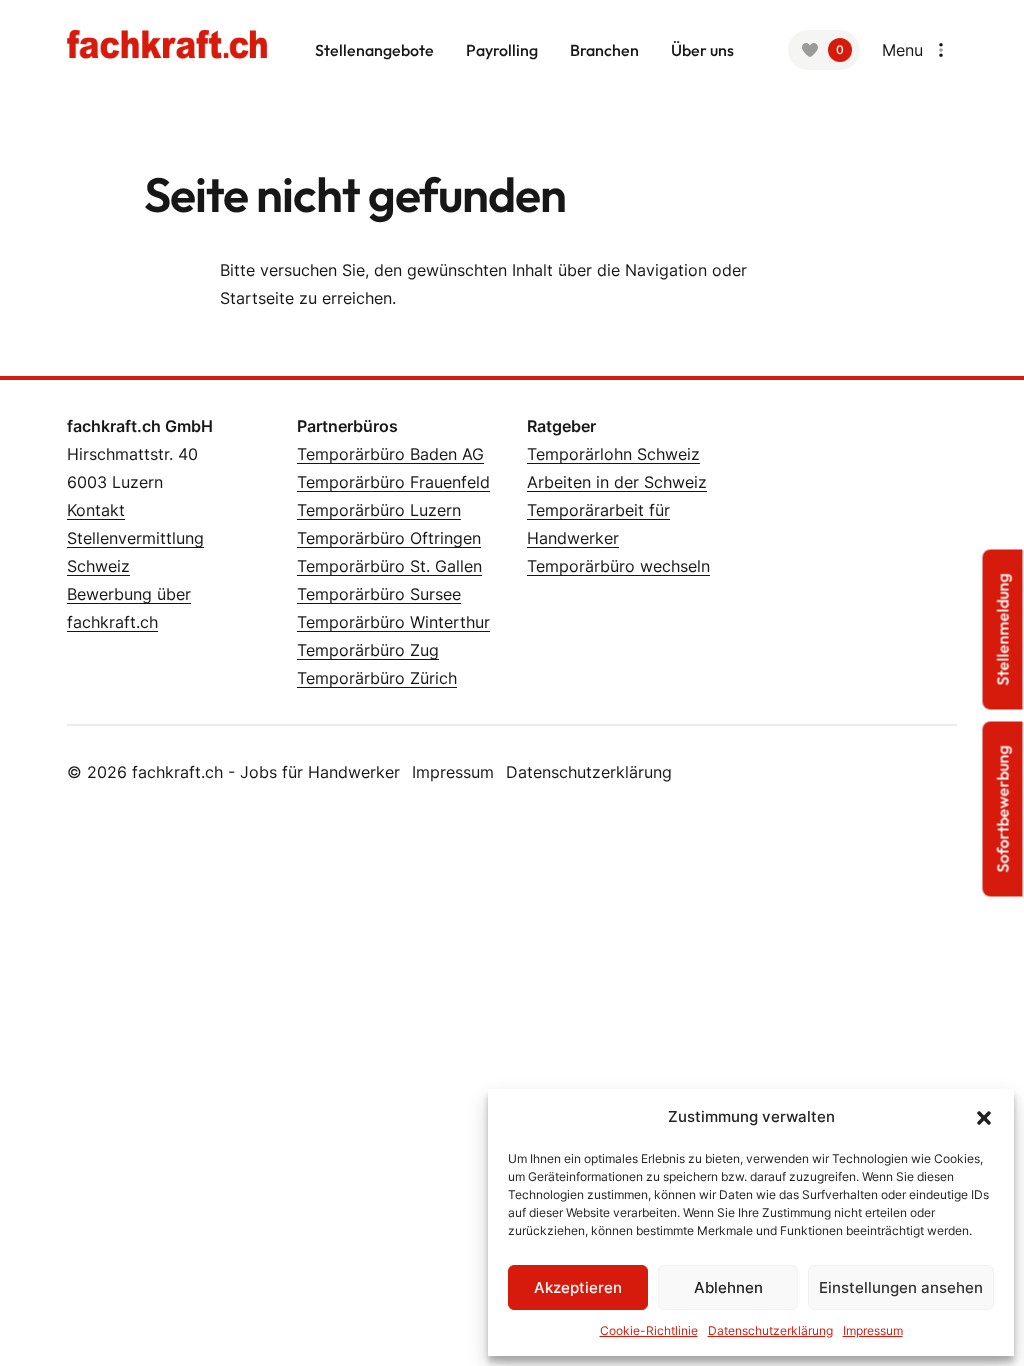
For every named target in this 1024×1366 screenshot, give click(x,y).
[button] (984, 1117)
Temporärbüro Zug (368, 650)
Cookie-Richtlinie (649, 1330)
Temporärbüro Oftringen (389, 538)
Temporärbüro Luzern (379, 510)
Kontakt (96, 510)
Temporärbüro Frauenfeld (393, 482)
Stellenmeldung (1003, 630)
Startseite (257, 298)
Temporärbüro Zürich (377, 678)
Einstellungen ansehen (901, 1287)
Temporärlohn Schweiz (613, 454)
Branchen (604, 50)
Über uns (702, 50)
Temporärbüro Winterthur (393, 622)
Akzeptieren (578, 1287)
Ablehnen (728, 1287)
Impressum (453, 772)
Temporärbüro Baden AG (390, 454)
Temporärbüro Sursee (379, 594)
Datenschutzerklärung (589, 772)
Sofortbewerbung (1003, 809)
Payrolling (502, 50)
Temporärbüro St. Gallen (389, 566)
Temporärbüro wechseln (618, 566)
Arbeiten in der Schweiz (617, 482)
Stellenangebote (374, 50)
